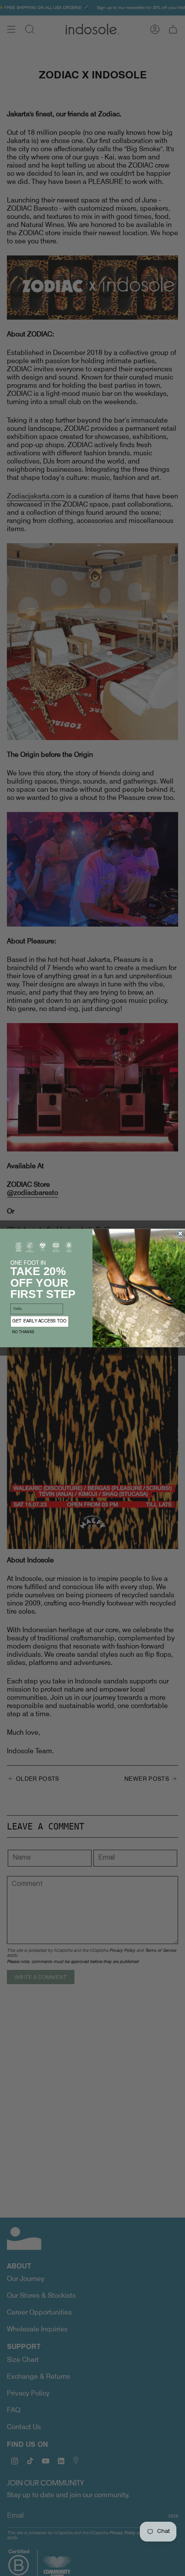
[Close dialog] (180, 1234)
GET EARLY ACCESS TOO (40, 1322)
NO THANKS (23, 1333)
